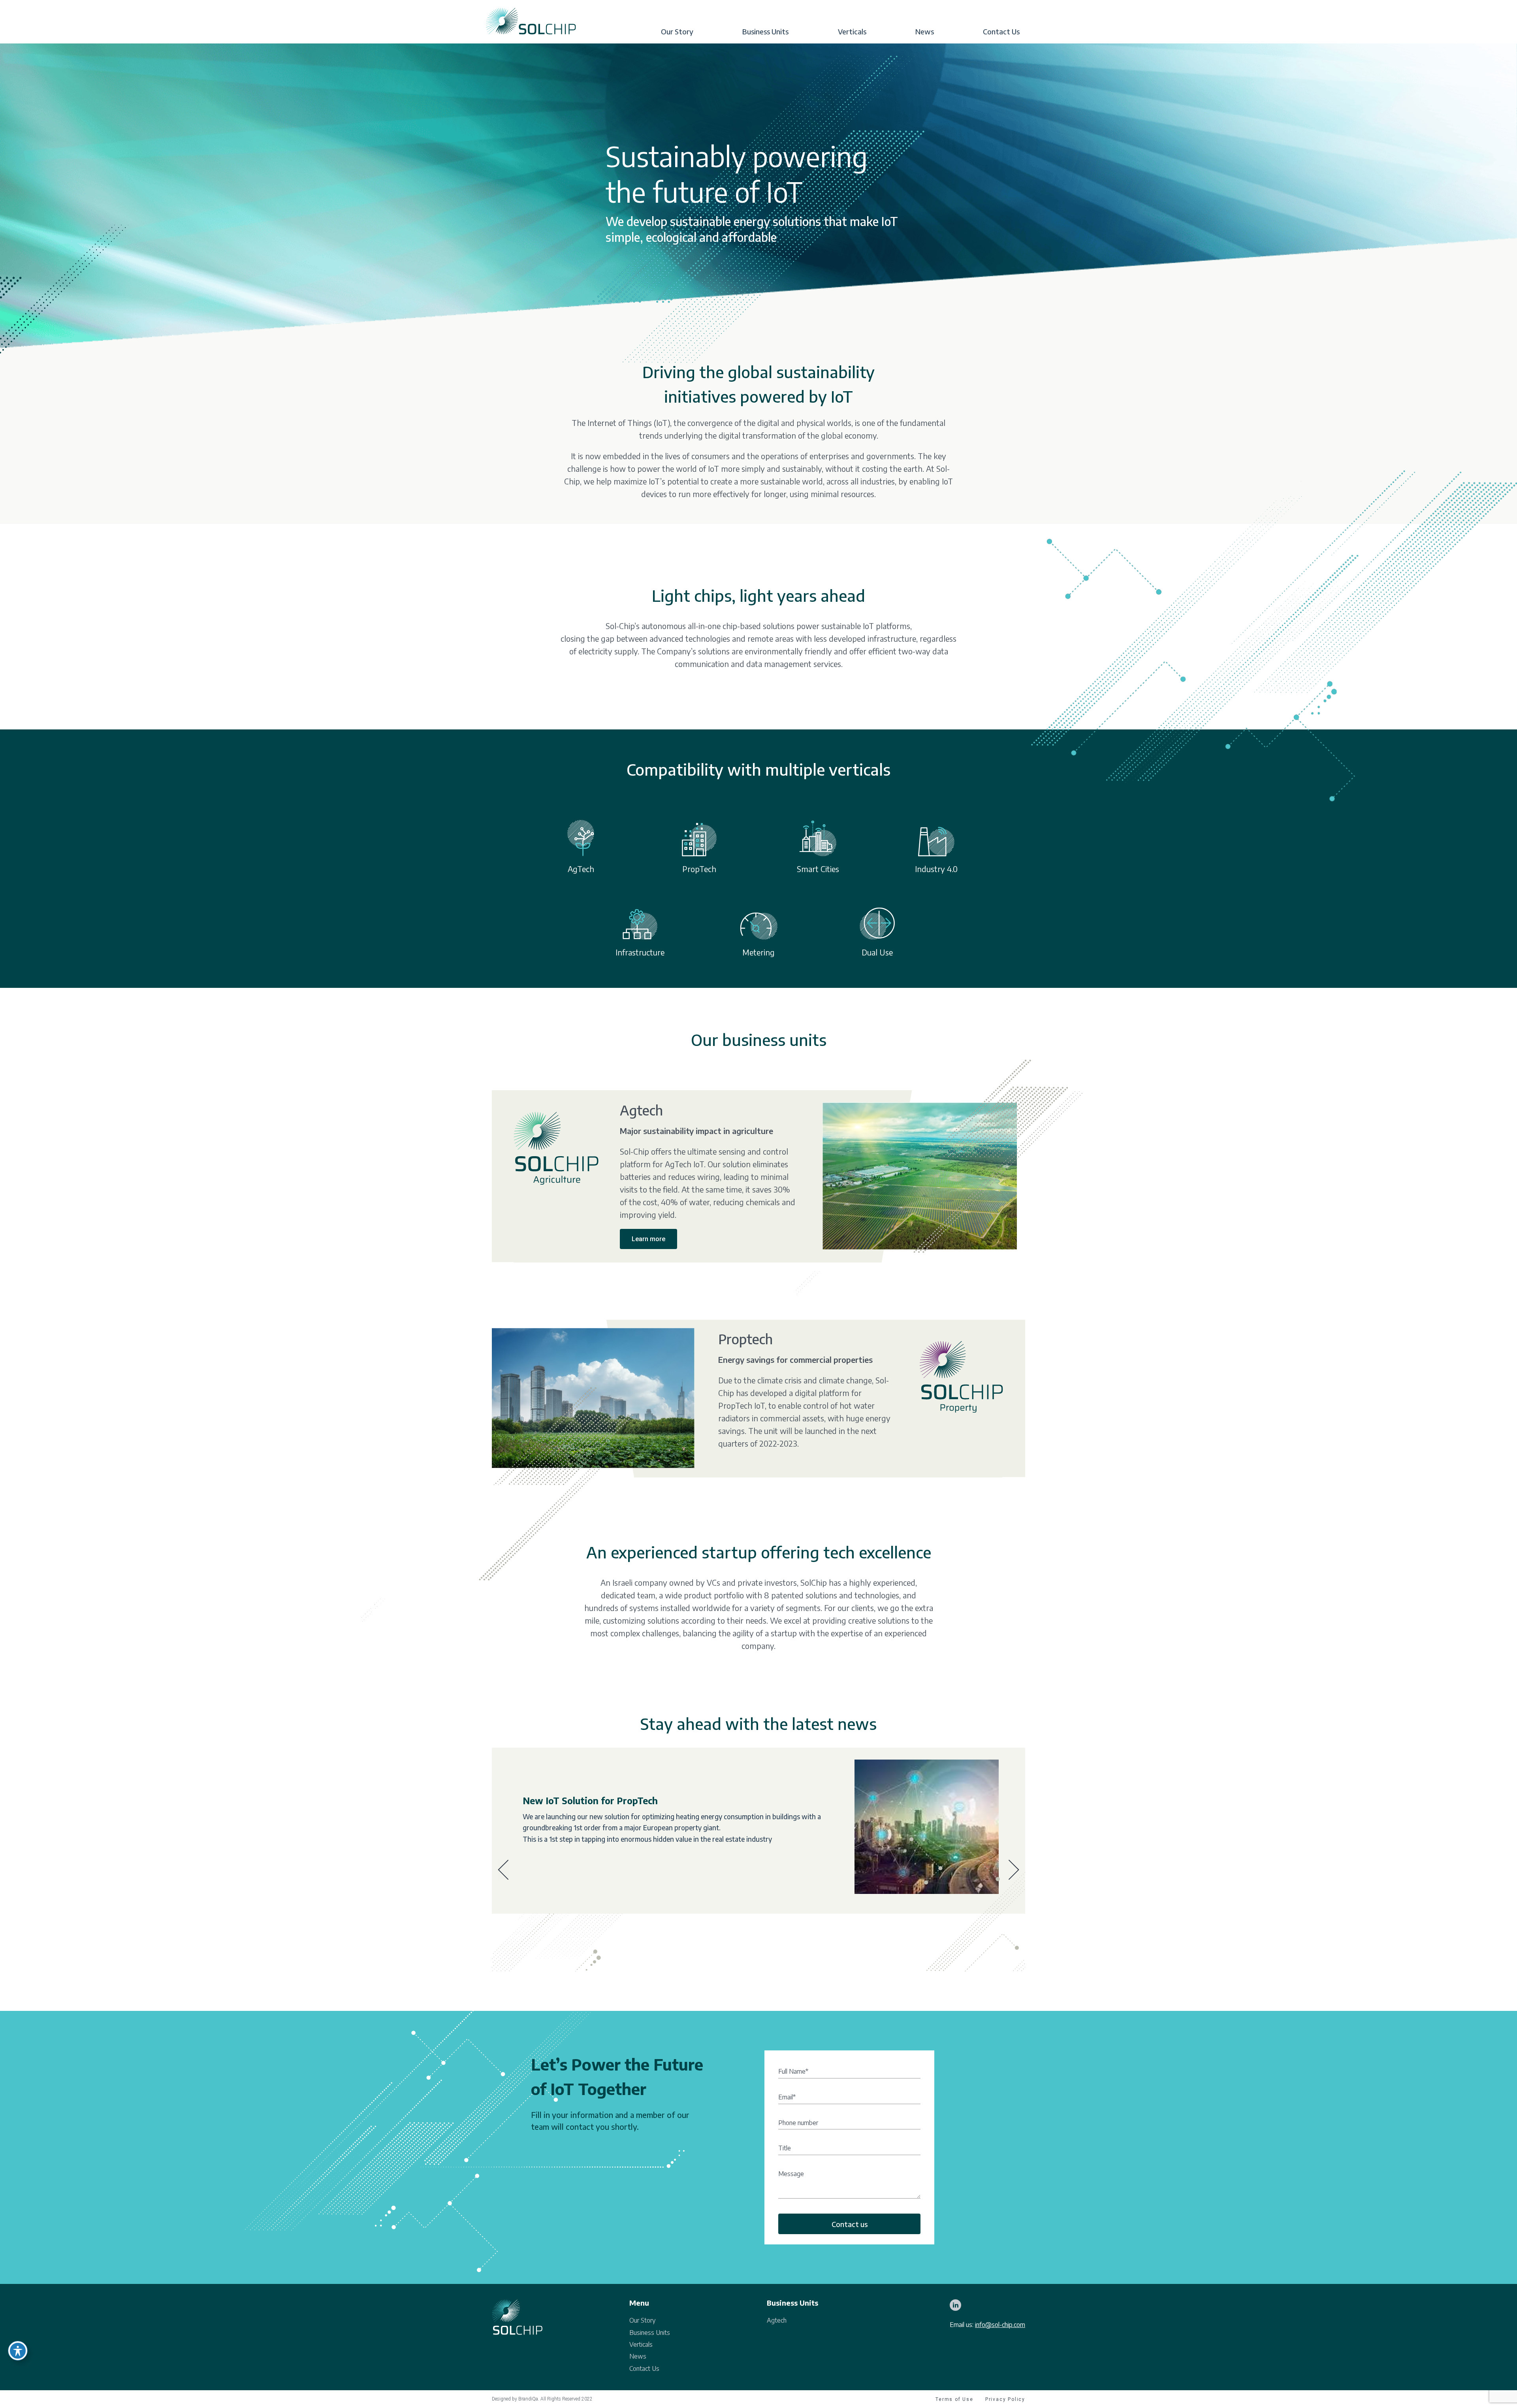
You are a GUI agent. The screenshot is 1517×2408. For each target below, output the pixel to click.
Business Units (765, 32)
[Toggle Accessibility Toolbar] (18, 2351)
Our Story (677, 32)
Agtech (777, 2320)
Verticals (852, 32)
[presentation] (503, 1870)
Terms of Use (954, 2399)
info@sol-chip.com (1000, 2325)
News (925, 32)
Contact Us (1001, 32)
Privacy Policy (1005, 2399)
